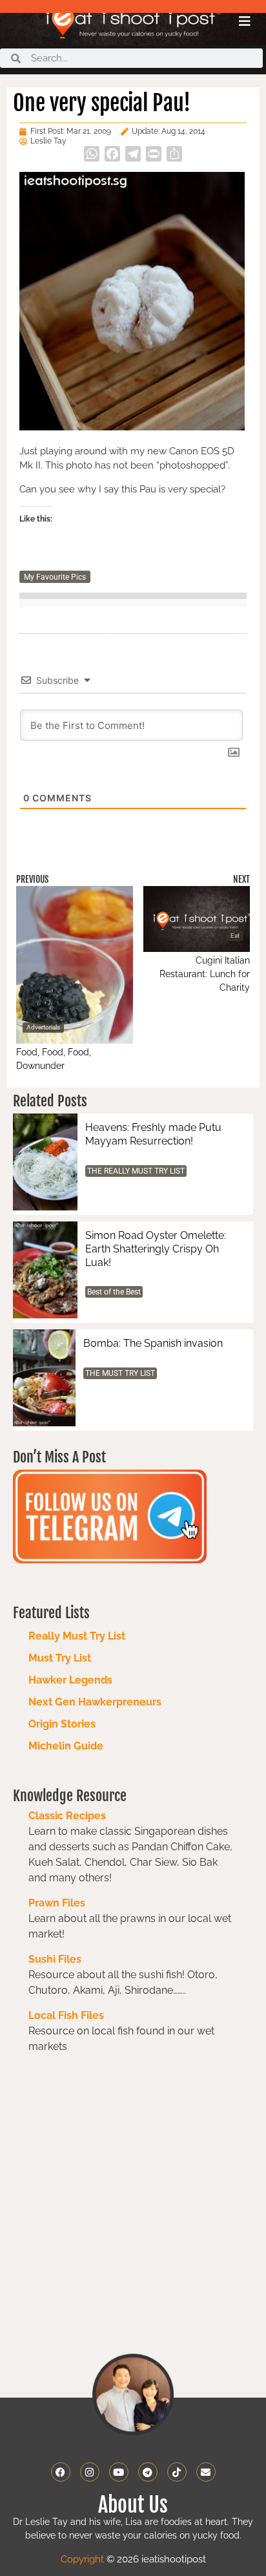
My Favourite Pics (55, 577)
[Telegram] (148, 2472)
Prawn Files (57, 1903)
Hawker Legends (70, 1680)
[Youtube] (119, 2472)
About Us (133, 2505)
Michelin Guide (66, 1746)
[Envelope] (206, 2472)
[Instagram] (90, 2472)
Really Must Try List (77, 1636)
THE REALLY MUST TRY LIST (136, 1171)
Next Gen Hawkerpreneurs (95, 1702)
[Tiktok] (177, 2472)
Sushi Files (55, 1959)
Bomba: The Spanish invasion (153, 1343)
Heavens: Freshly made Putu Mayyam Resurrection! (153, 1134)
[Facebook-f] (61, 2472)
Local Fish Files (66, 2015)
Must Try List (60, 1658)
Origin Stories (62, 1724)
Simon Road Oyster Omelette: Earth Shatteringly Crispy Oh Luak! (156, 1249)
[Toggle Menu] (245, 21)
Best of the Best (114, 1292)
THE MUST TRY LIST (120, 1373)
